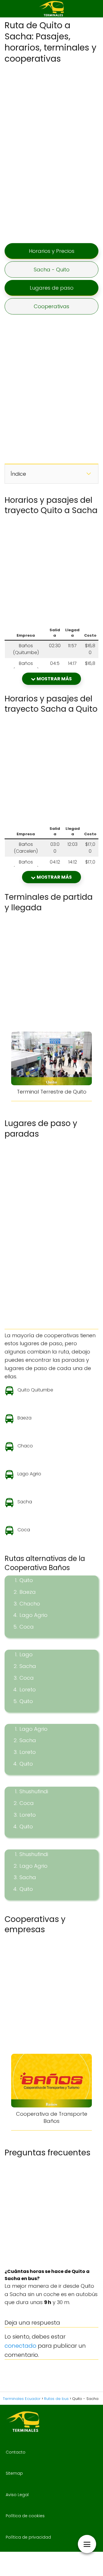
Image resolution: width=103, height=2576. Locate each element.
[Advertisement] (51, 153)
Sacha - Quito (52, 270)
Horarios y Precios (52, 251)
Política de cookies (25, 2516)
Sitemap (14, 2473)
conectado (20, 2346)
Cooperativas (51, 306)
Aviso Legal (17, 2495)
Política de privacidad (28, 2537)
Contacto (16, 2452)
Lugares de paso (52, 288)
